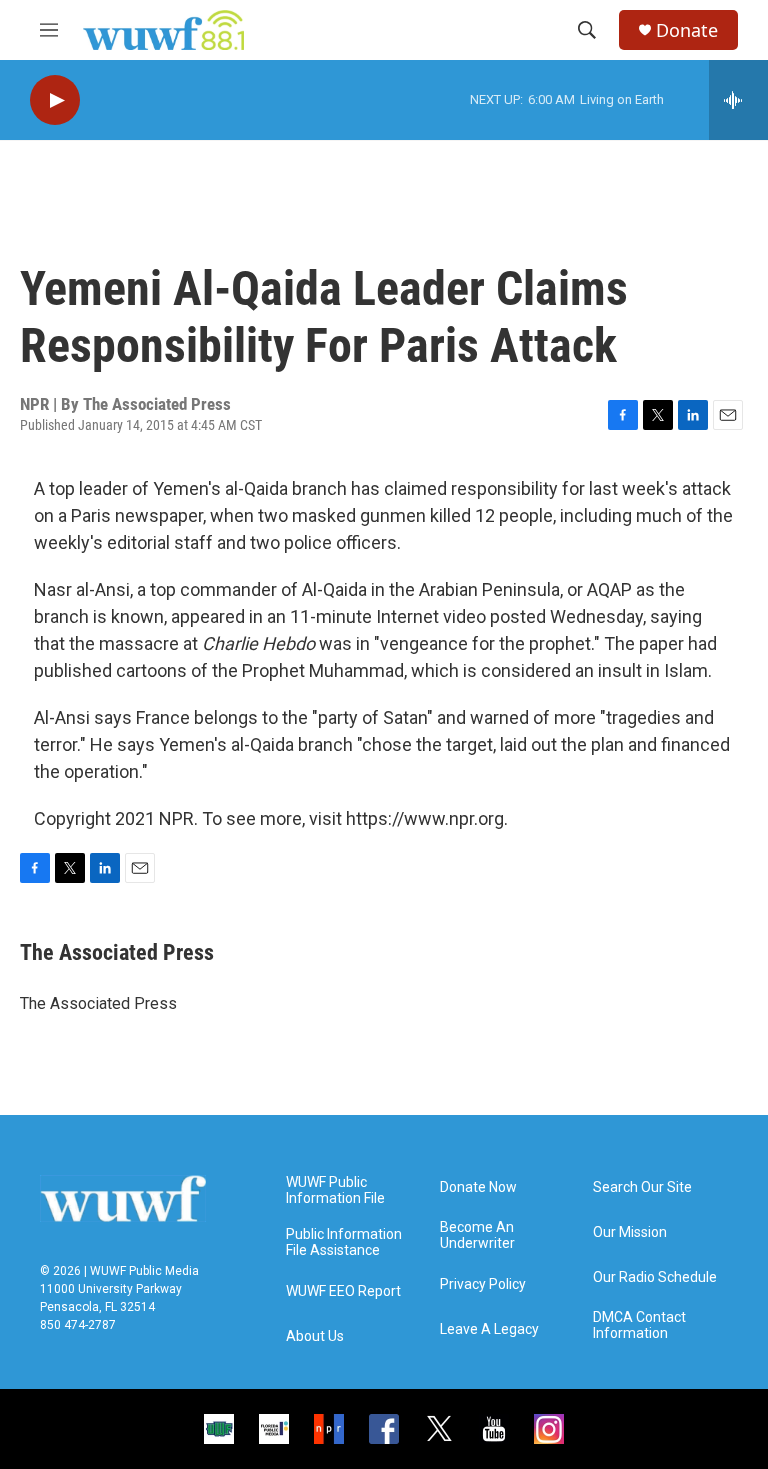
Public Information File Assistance (344, 1242)
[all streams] (738, 100)
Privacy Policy (483, 1284)
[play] (55, 100)
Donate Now (478, 1187)
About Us (315, 1336)
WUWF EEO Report (343, 1291)
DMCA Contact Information (639, 1325)
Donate (687, 30)
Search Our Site (642, 1187)
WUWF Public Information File (335, 1190)
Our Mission (630, 1232)
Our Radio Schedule (655, 1277)
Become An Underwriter (477, 1235)
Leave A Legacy (489, 1329)
